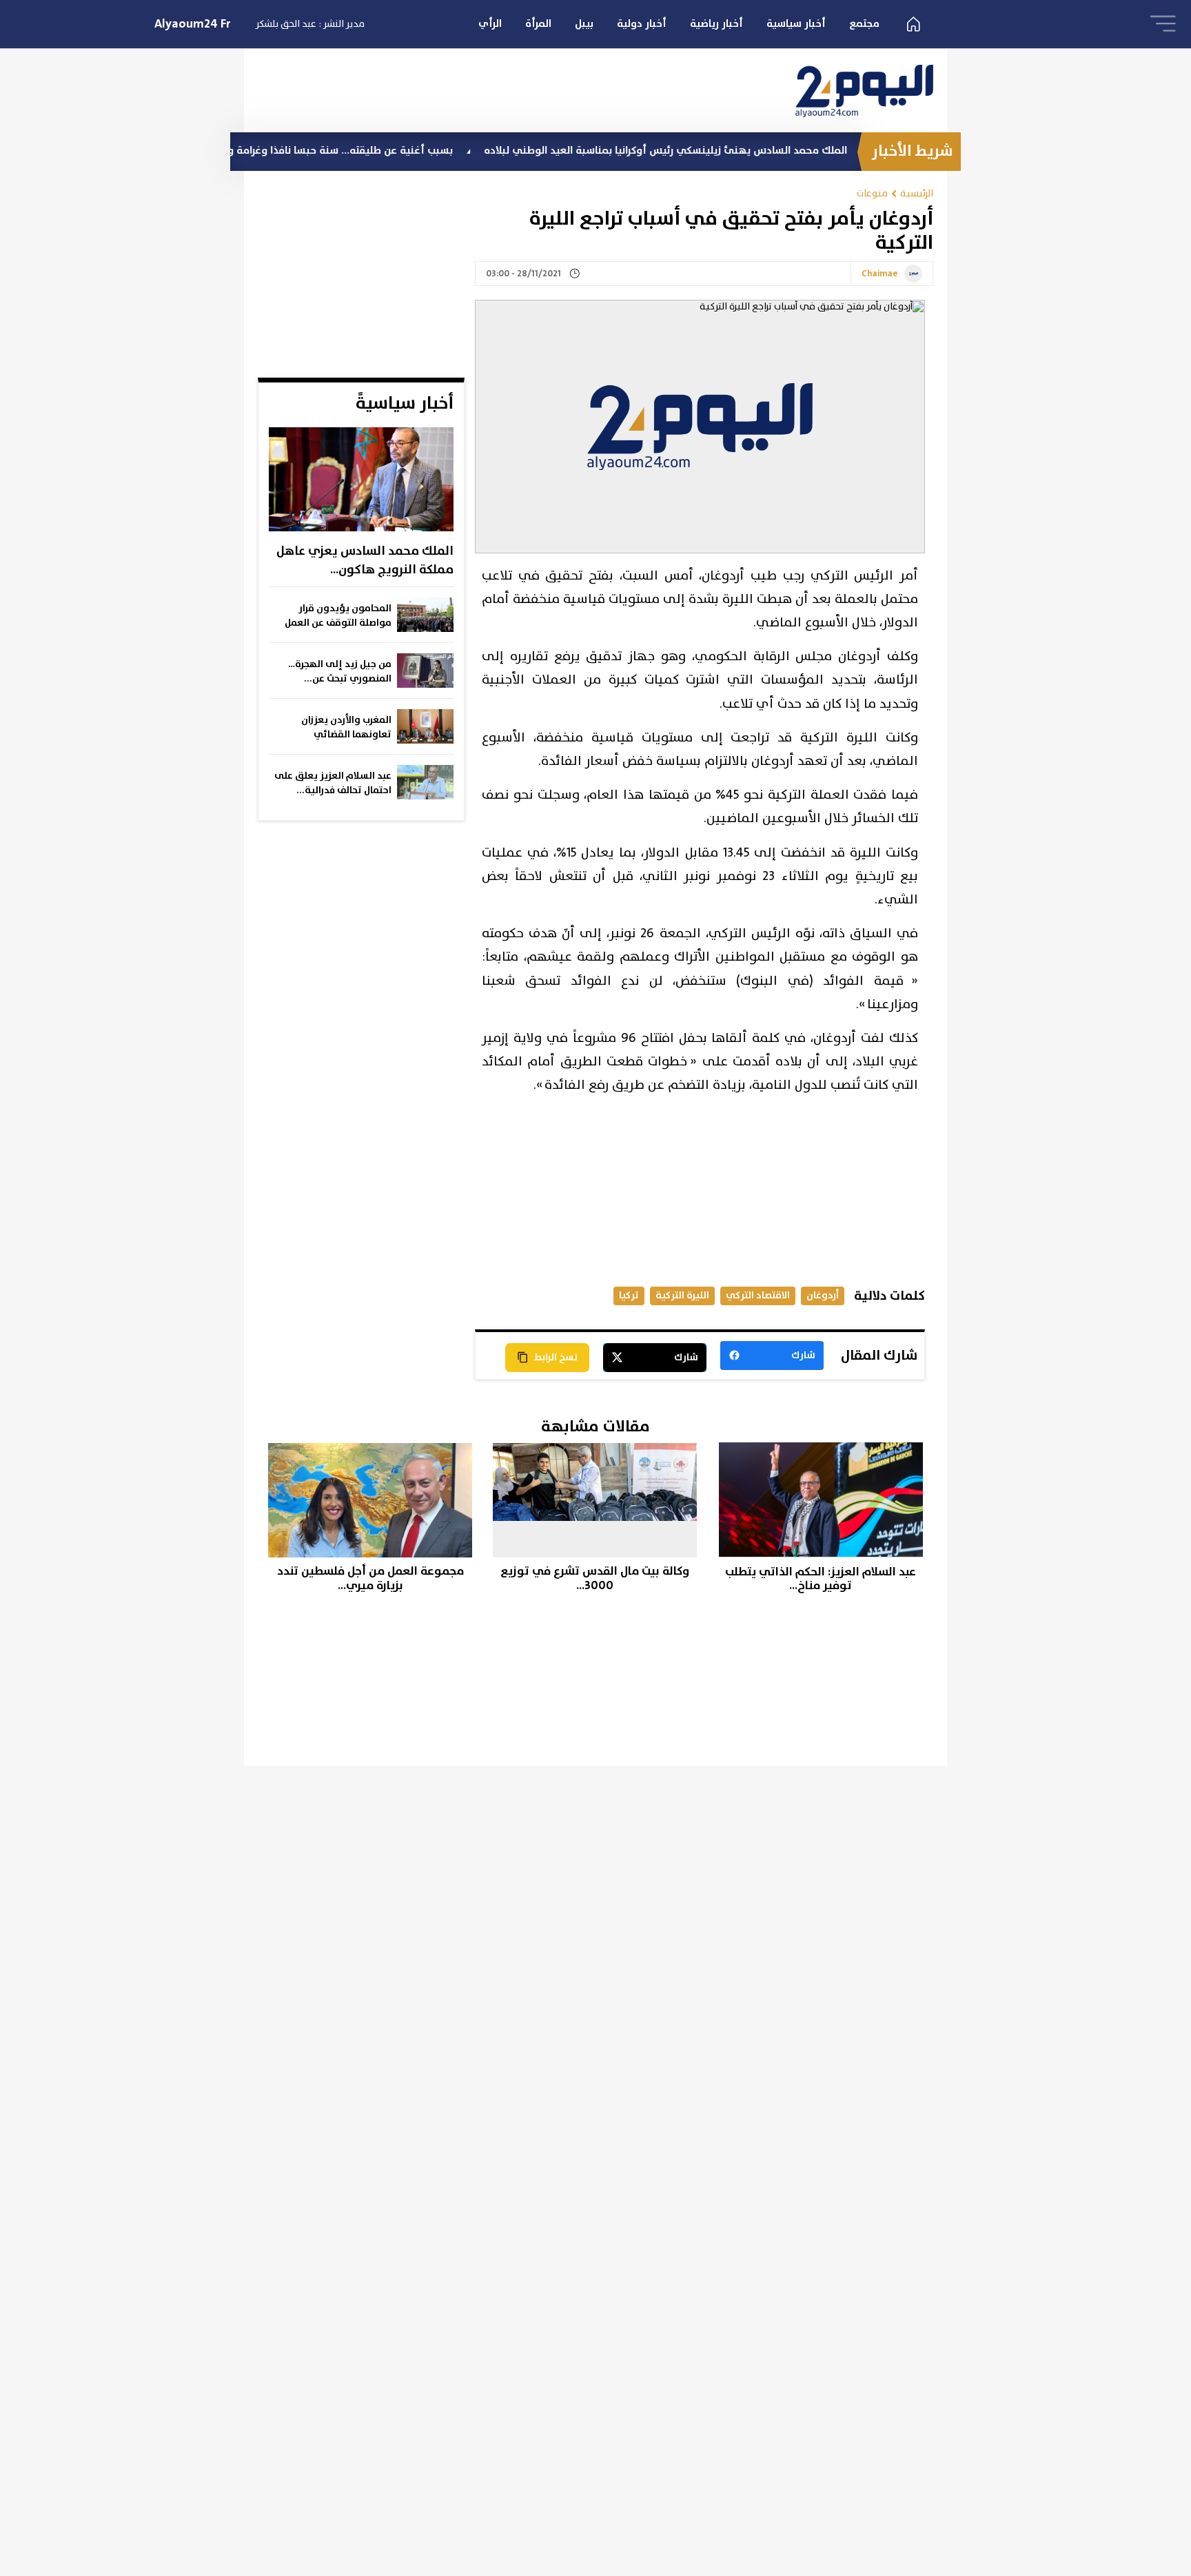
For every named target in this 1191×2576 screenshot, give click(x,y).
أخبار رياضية (716, 24)
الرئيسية (917, 193)
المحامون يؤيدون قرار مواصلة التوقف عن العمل (338, 616)
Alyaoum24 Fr (193, 24)
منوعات (872, 193)
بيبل (584, 24)
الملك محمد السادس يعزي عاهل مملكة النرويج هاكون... (365, 561)
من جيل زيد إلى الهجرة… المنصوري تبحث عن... (340, 672)
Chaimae (879, 274)
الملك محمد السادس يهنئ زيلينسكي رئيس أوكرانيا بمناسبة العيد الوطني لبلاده (744, 151)
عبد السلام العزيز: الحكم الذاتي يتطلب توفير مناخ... (821, 1579)
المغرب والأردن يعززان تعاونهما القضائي (346, 727)
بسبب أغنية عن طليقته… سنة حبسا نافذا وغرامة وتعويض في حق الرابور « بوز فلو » (345, 151)
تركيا (629, 1295)
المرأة (538, 24)
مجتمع (864, 24)
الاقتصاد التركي (758, 1295)
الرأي (490, 24)
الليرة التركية (682, 1295)
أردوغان (823, 1295)
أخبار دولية (642, 24)
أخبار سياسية (796, 24)
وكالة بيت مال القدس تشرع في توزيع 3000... (595, 1578)
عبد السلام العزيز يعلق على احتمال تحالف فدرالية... (333, 783)
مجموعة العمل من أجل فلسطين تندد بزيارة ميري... (370, 1578)
